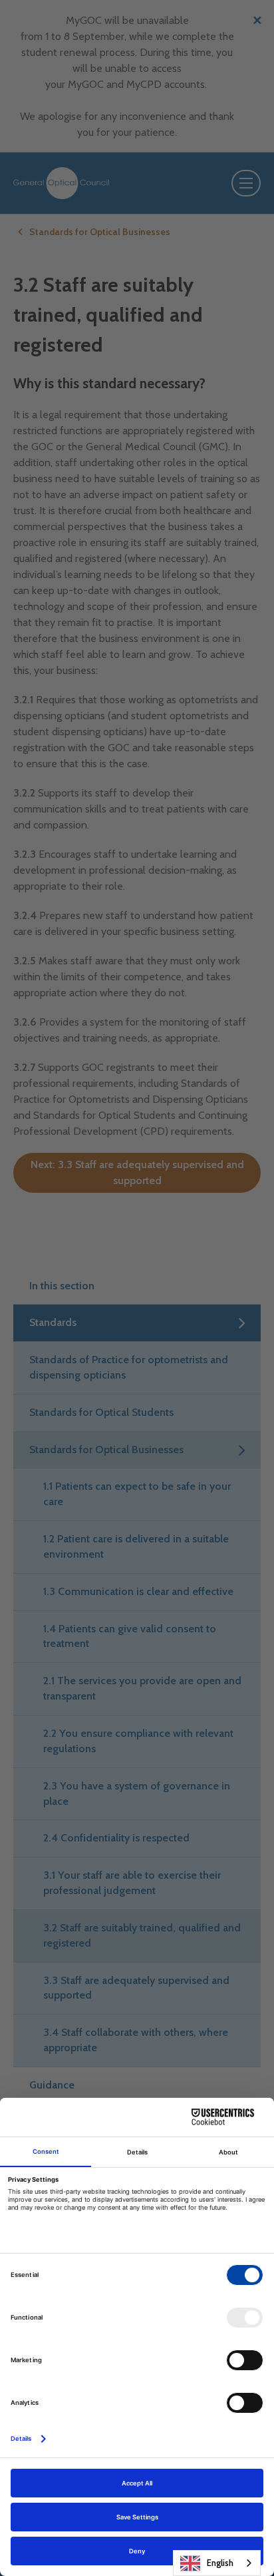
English (220, 2563)
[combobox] (217, 2563)
